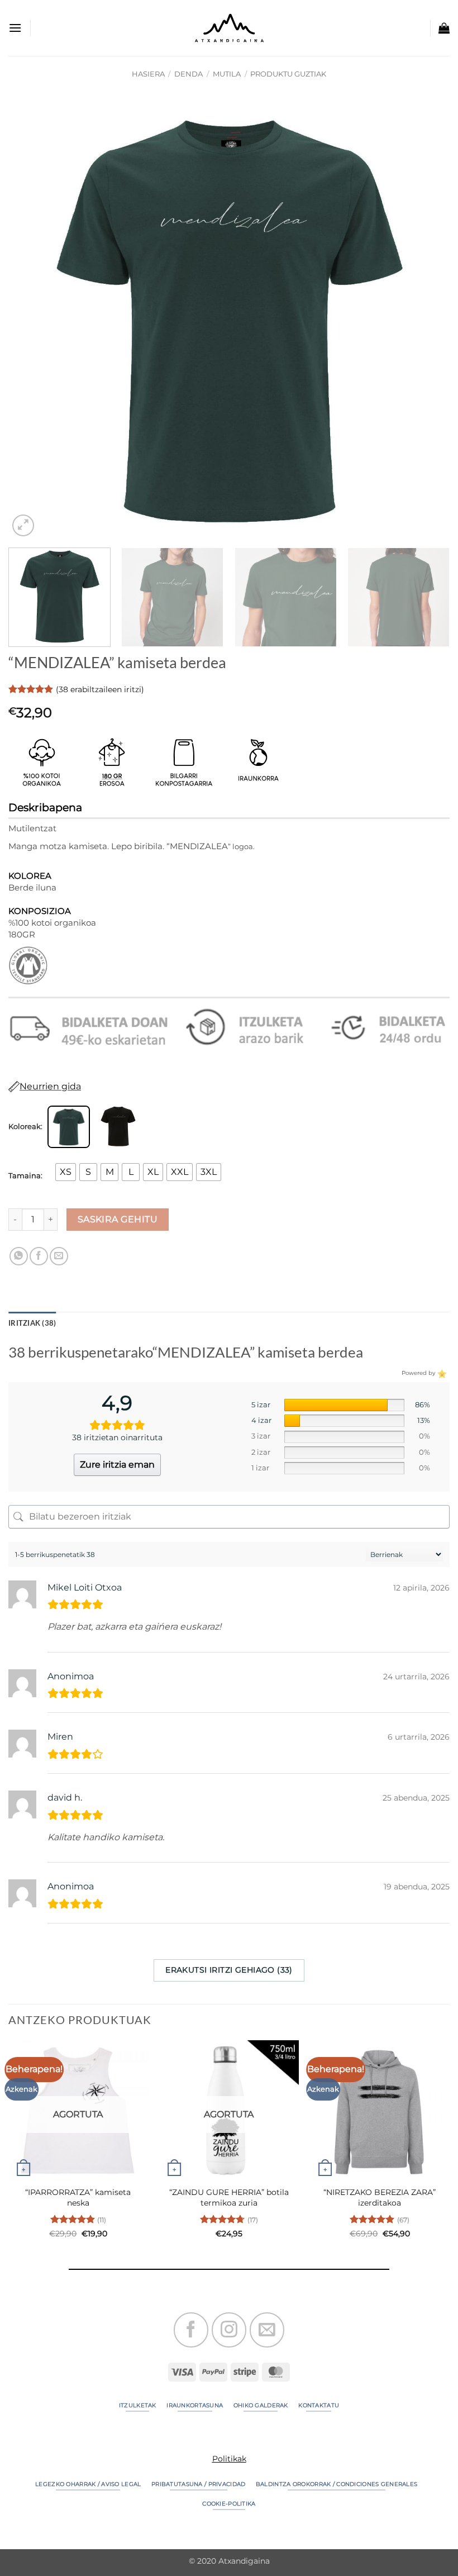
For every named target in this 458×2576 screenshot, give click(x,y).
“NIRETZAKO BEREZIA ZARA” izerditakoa (380, 2198)
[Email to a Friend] (59, 1256)
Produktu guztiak (288, 74)
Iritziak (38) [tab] (32, 1323)
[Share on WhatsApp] (19, 1256)
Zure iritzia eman (117, 1465)
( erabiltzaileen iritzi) (100, 689)
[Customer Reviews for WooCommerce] (441, 1373)
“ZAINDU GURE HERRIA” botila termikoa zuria (229, 2198)
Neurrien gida (50, 1086)
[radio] (66, 1172)
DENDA (189, 74)
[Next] (427, 318)
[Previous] (31, 318)
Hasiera (148, 74)
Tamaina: (25, 1176)
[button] (15, 28)
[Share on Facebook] (39, 1256)
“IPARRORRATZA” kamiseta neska (78, 2198)
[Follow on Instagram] (229, 2330)
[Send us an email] (267, 2330)
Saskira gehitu (118, 1219)
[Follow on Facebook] (191, 2330)
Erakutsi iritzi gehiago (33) (229, 1970)
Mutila (227, 74)
